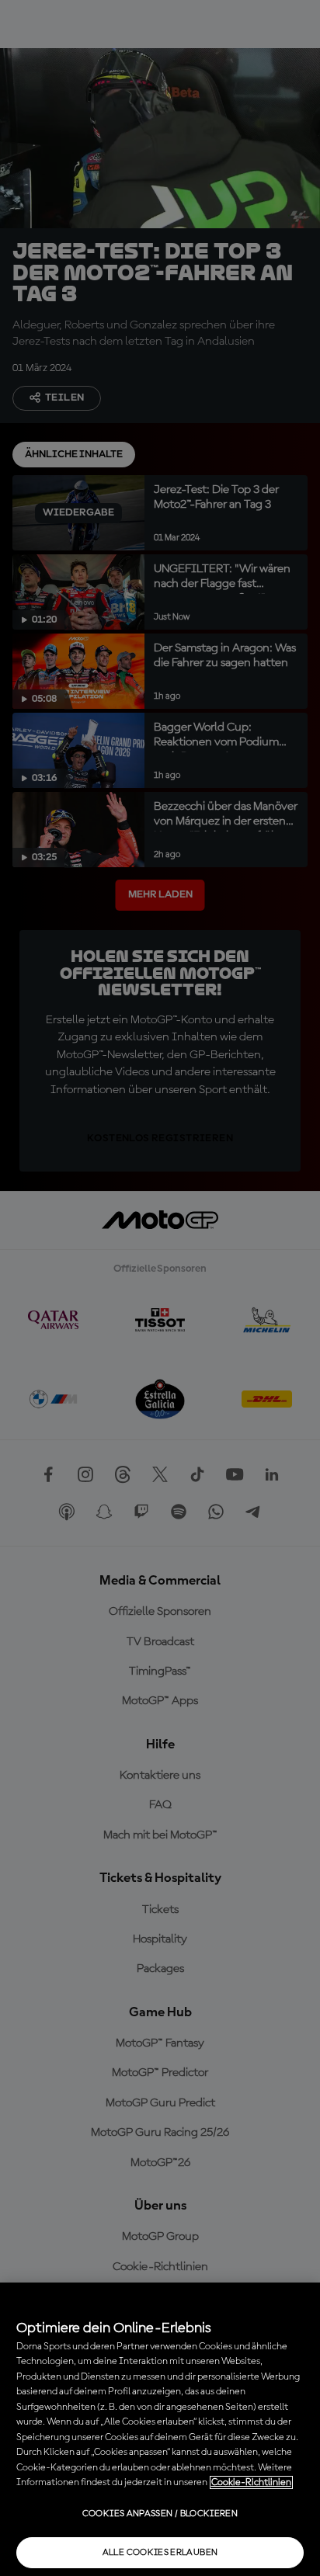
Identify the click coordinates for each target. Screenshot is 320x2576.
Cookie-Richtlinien (251, 2482)
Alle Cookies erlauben (160, 2553)
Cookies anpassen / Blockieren (160, 2514)
